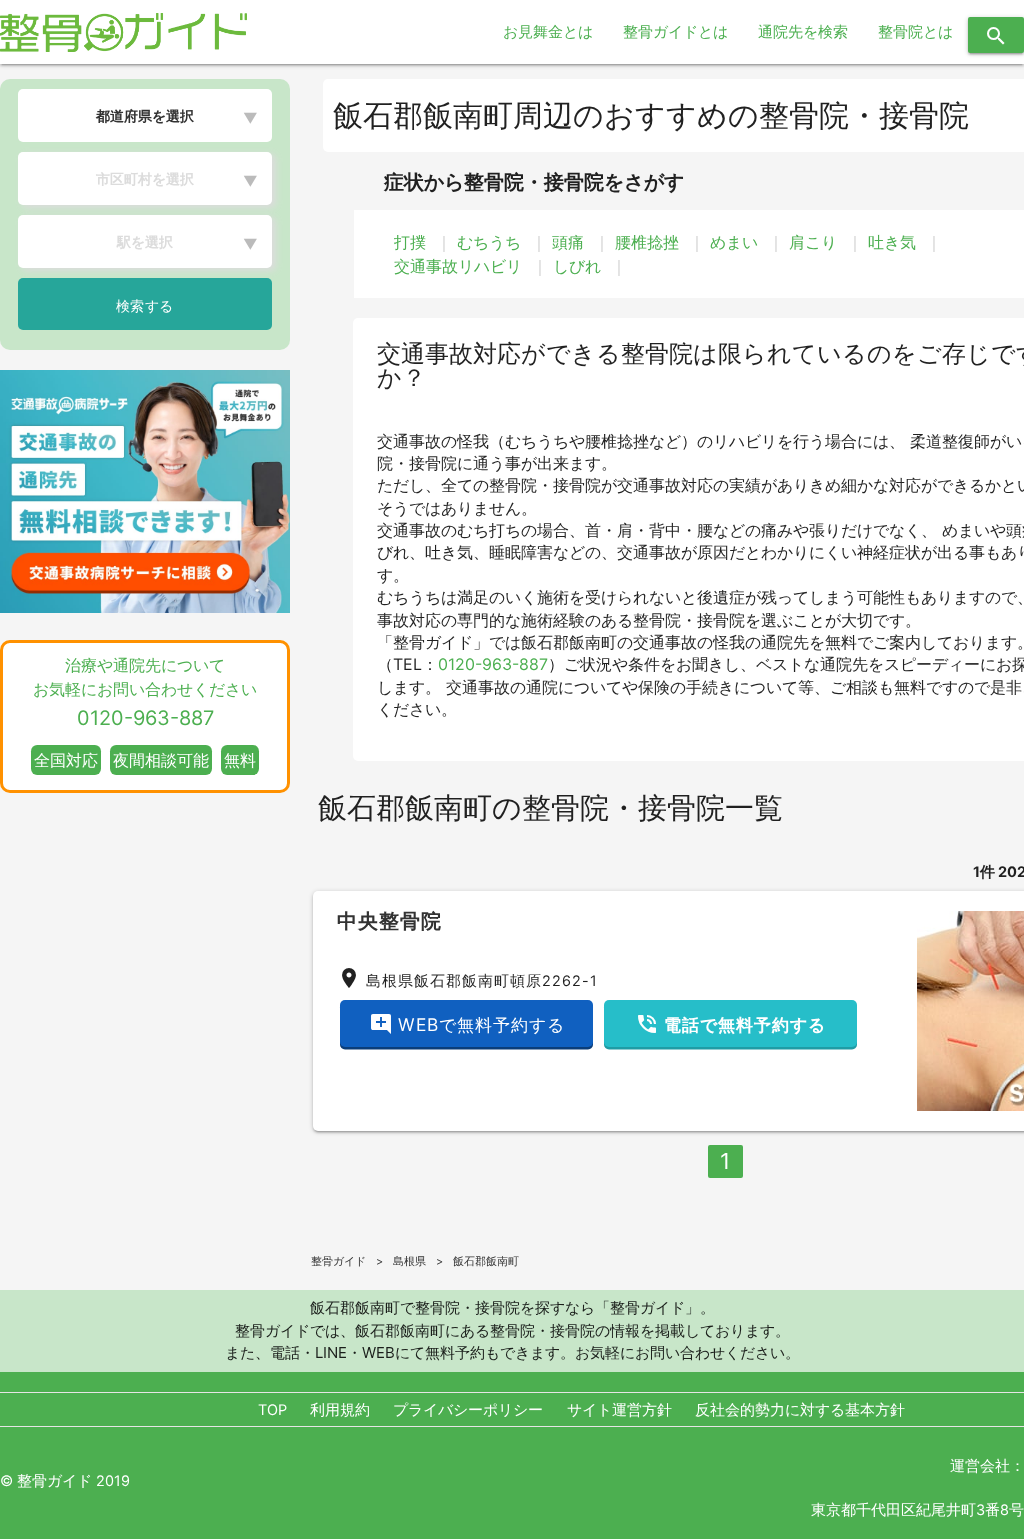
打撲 (410, 242)
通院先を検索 (803, 32)
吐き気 (892, 242)
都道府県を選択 (145, 115)
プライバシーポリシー (468, 1410)
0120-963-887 (493, 664)
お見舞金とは (548, 32)
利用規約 (340, 1410)
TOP (272, 1410)
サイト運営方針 (619, 1410)
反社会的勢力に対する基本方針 (800, 1410)
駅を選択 (145, 241)
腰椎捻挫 (647, 242)
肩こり (813, 242)
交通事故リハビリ (458, 266)
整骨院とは (915, 32)
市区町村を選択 (145, 178)
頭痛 (568, 242)
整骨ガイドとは (675, 32)
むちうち (489, 242)
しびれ (577, 266)
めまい (734, 242)
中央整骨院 (389, 921)
